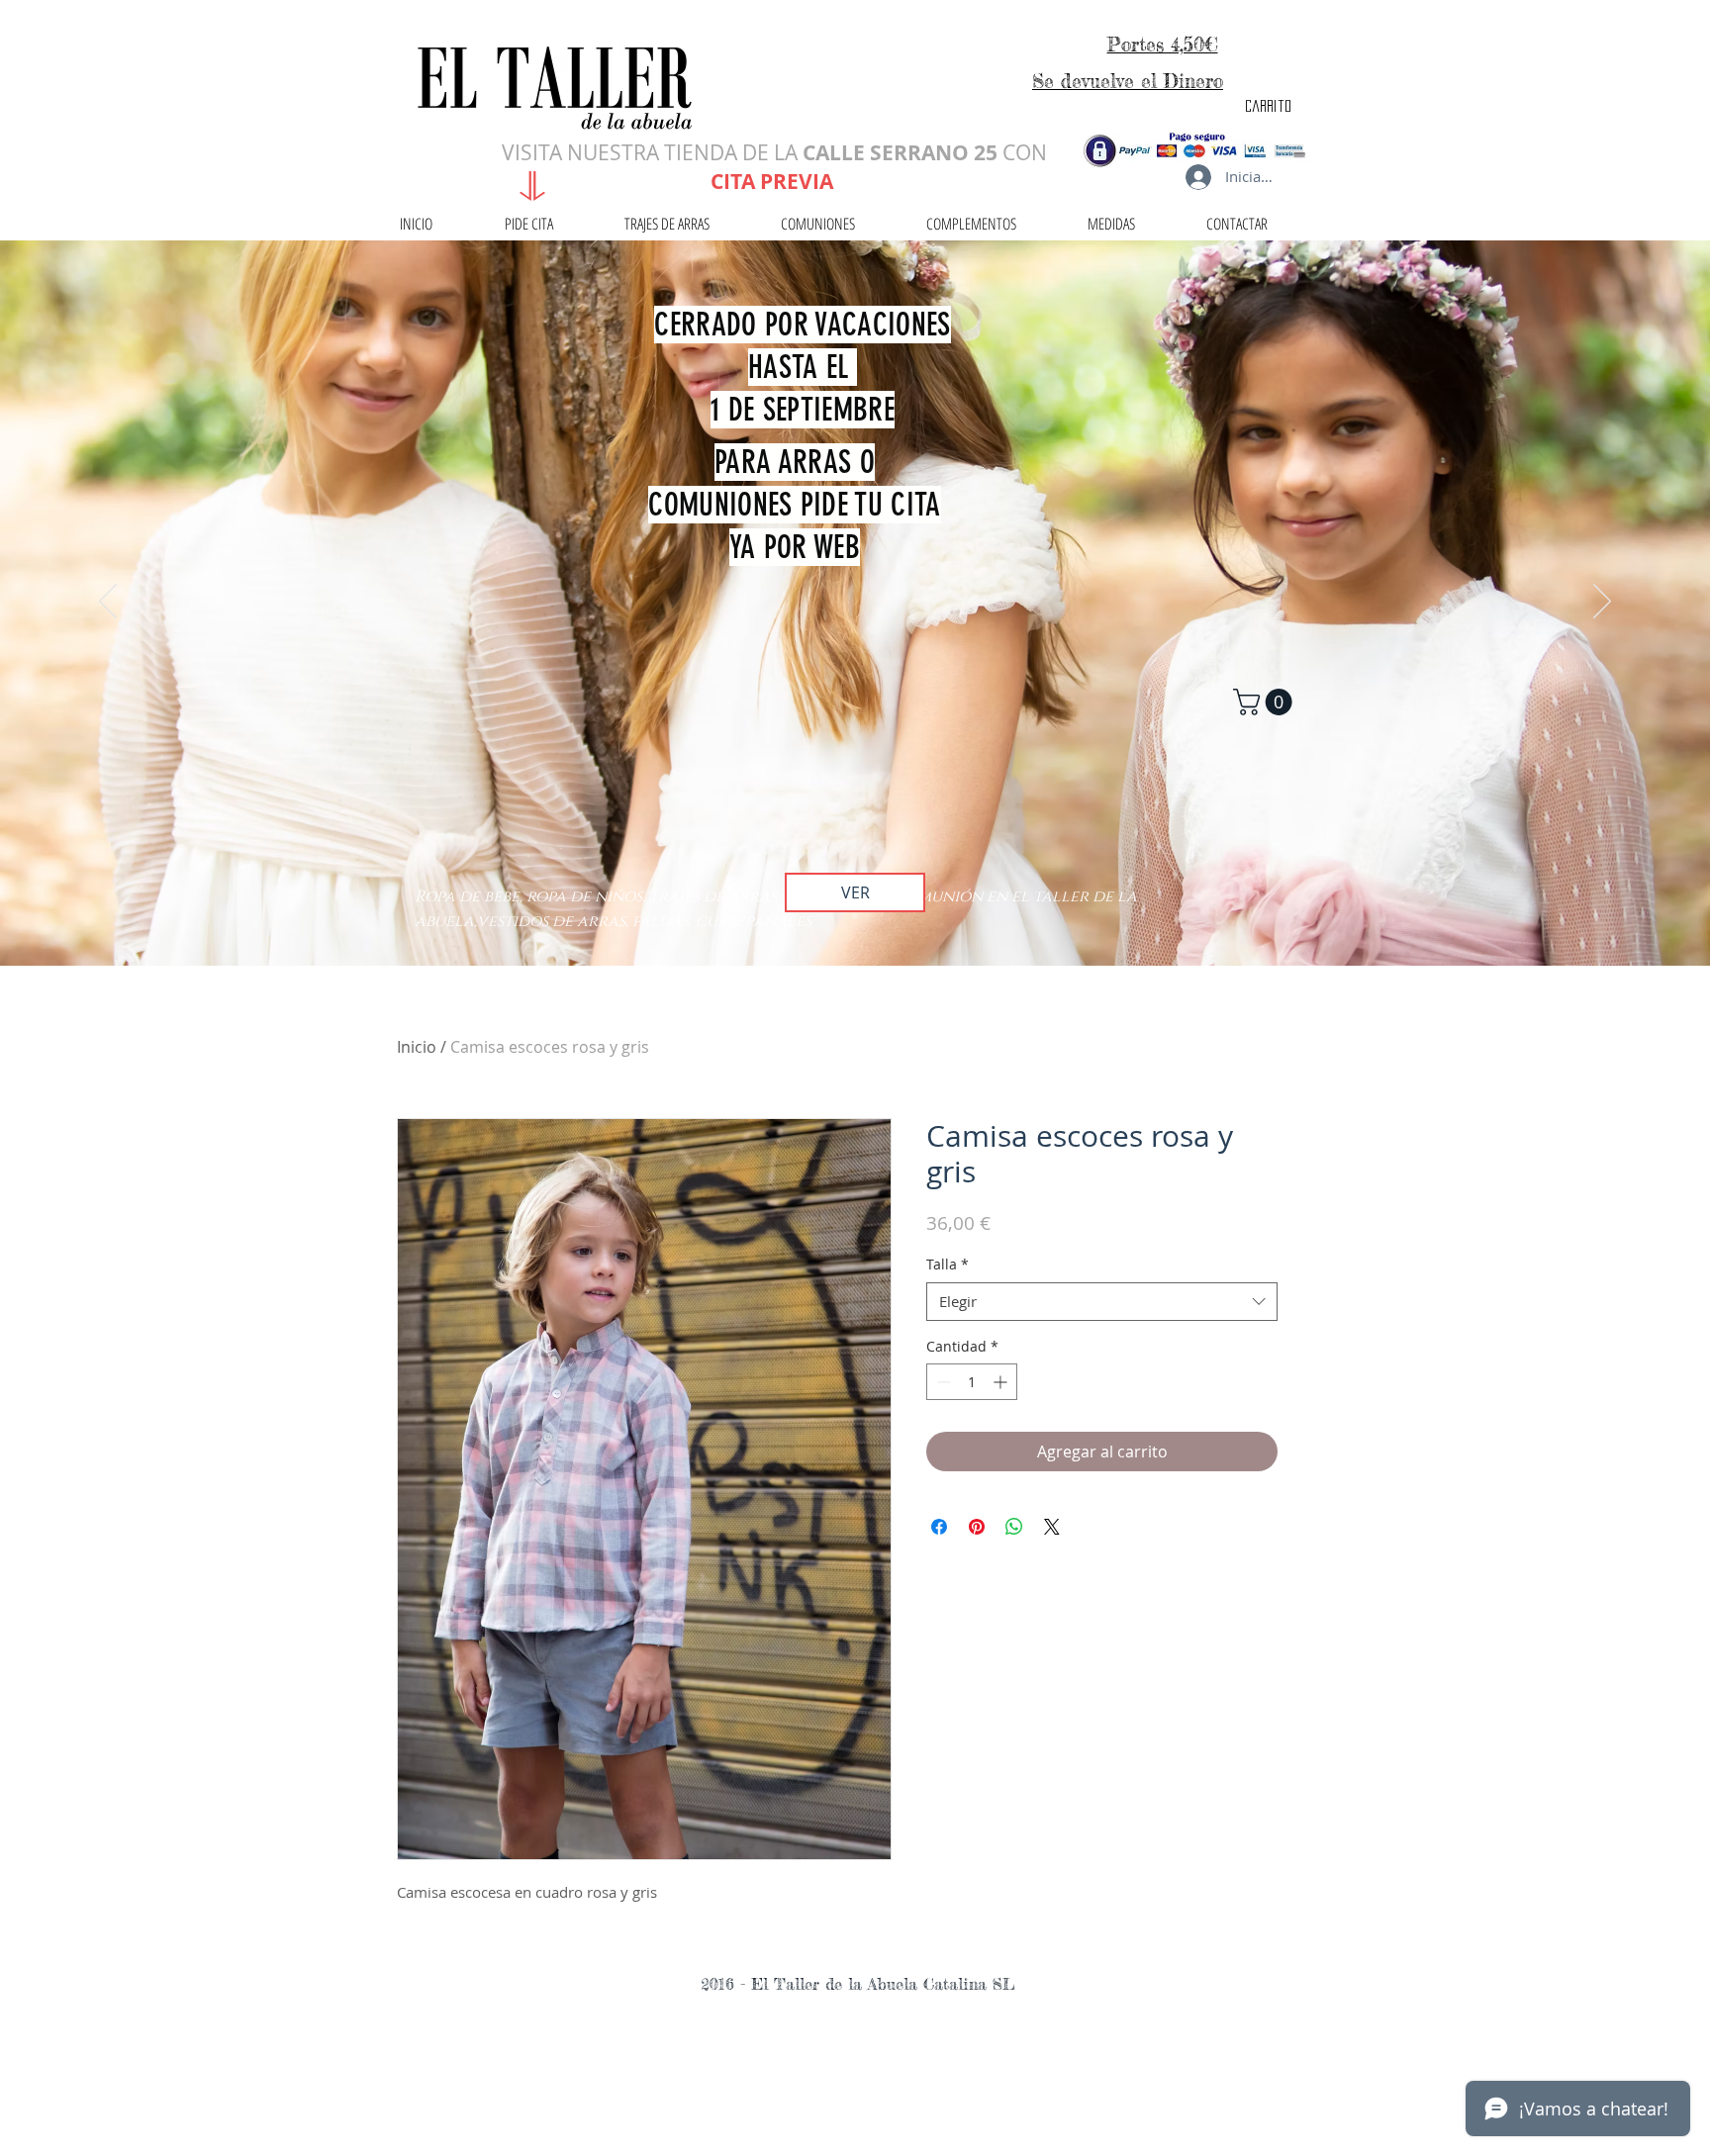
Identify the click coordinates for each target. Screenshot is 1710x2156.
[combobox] (1102, 1302)
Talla (948, 1264)
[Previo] (108, 603)
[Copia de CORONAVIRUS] (855, 916)
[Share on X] (1052, 1527)
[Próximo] (1602, 603)
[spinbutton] (972, 1382)
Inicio (417, 1047)
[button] (1266, 702)
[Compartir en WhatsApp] (1014, 1527)
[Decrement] (942, 1382)
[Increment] (1002, 1382)
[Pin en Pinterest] (977, 1527)
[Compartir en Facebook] (939, 1527)
